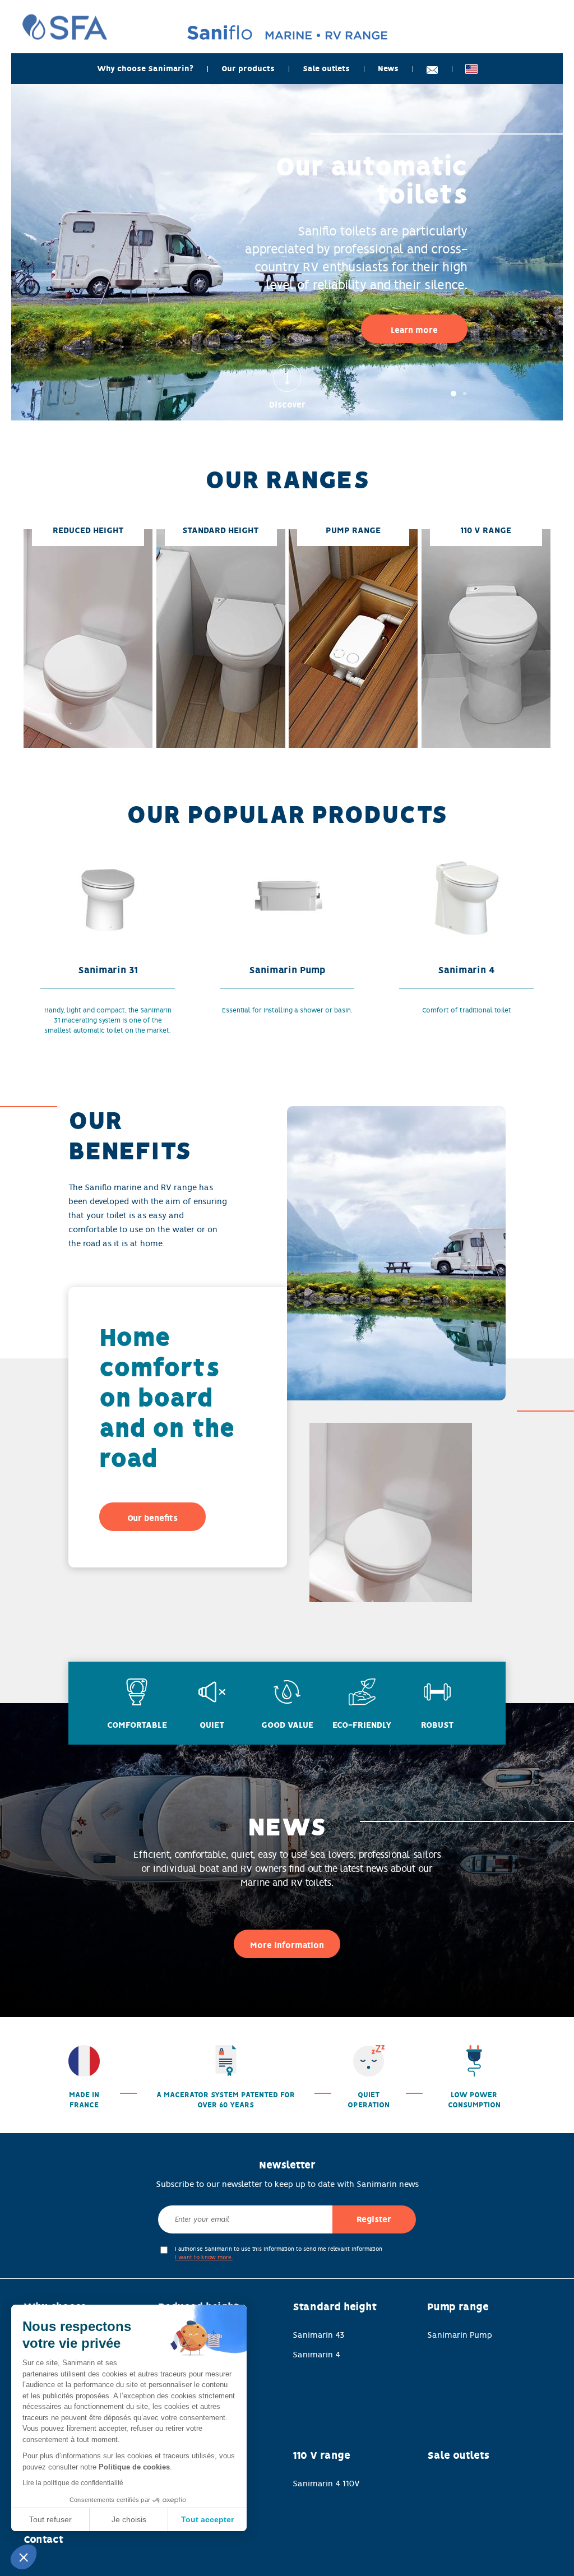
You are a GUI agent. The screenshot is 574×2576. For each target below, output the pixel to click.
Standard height (335, 2307)
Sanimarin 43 (319, 2335)
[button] (24, 2557)
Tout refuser (50, 2519)
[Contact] (432, 69)
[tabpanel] (287, 252)
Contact (43, 2540)
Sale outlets (326, 69)
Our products (248, 69)
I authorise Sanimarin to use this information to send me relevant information (279, 2253)
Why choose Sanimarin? (145, 69)
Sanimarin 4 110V (326, 2483)
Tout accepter (207, 2519)
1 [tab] (453, 394)
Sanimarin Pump (460, 2335)
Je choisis (129, 2519)
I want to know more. (204, 2257)
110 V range (321, 2455)
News (388, 69)
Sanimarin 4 (316, 2355)
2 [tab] (465, 394)
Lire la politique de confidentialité (73, 2483)
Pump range (458, 2307)
